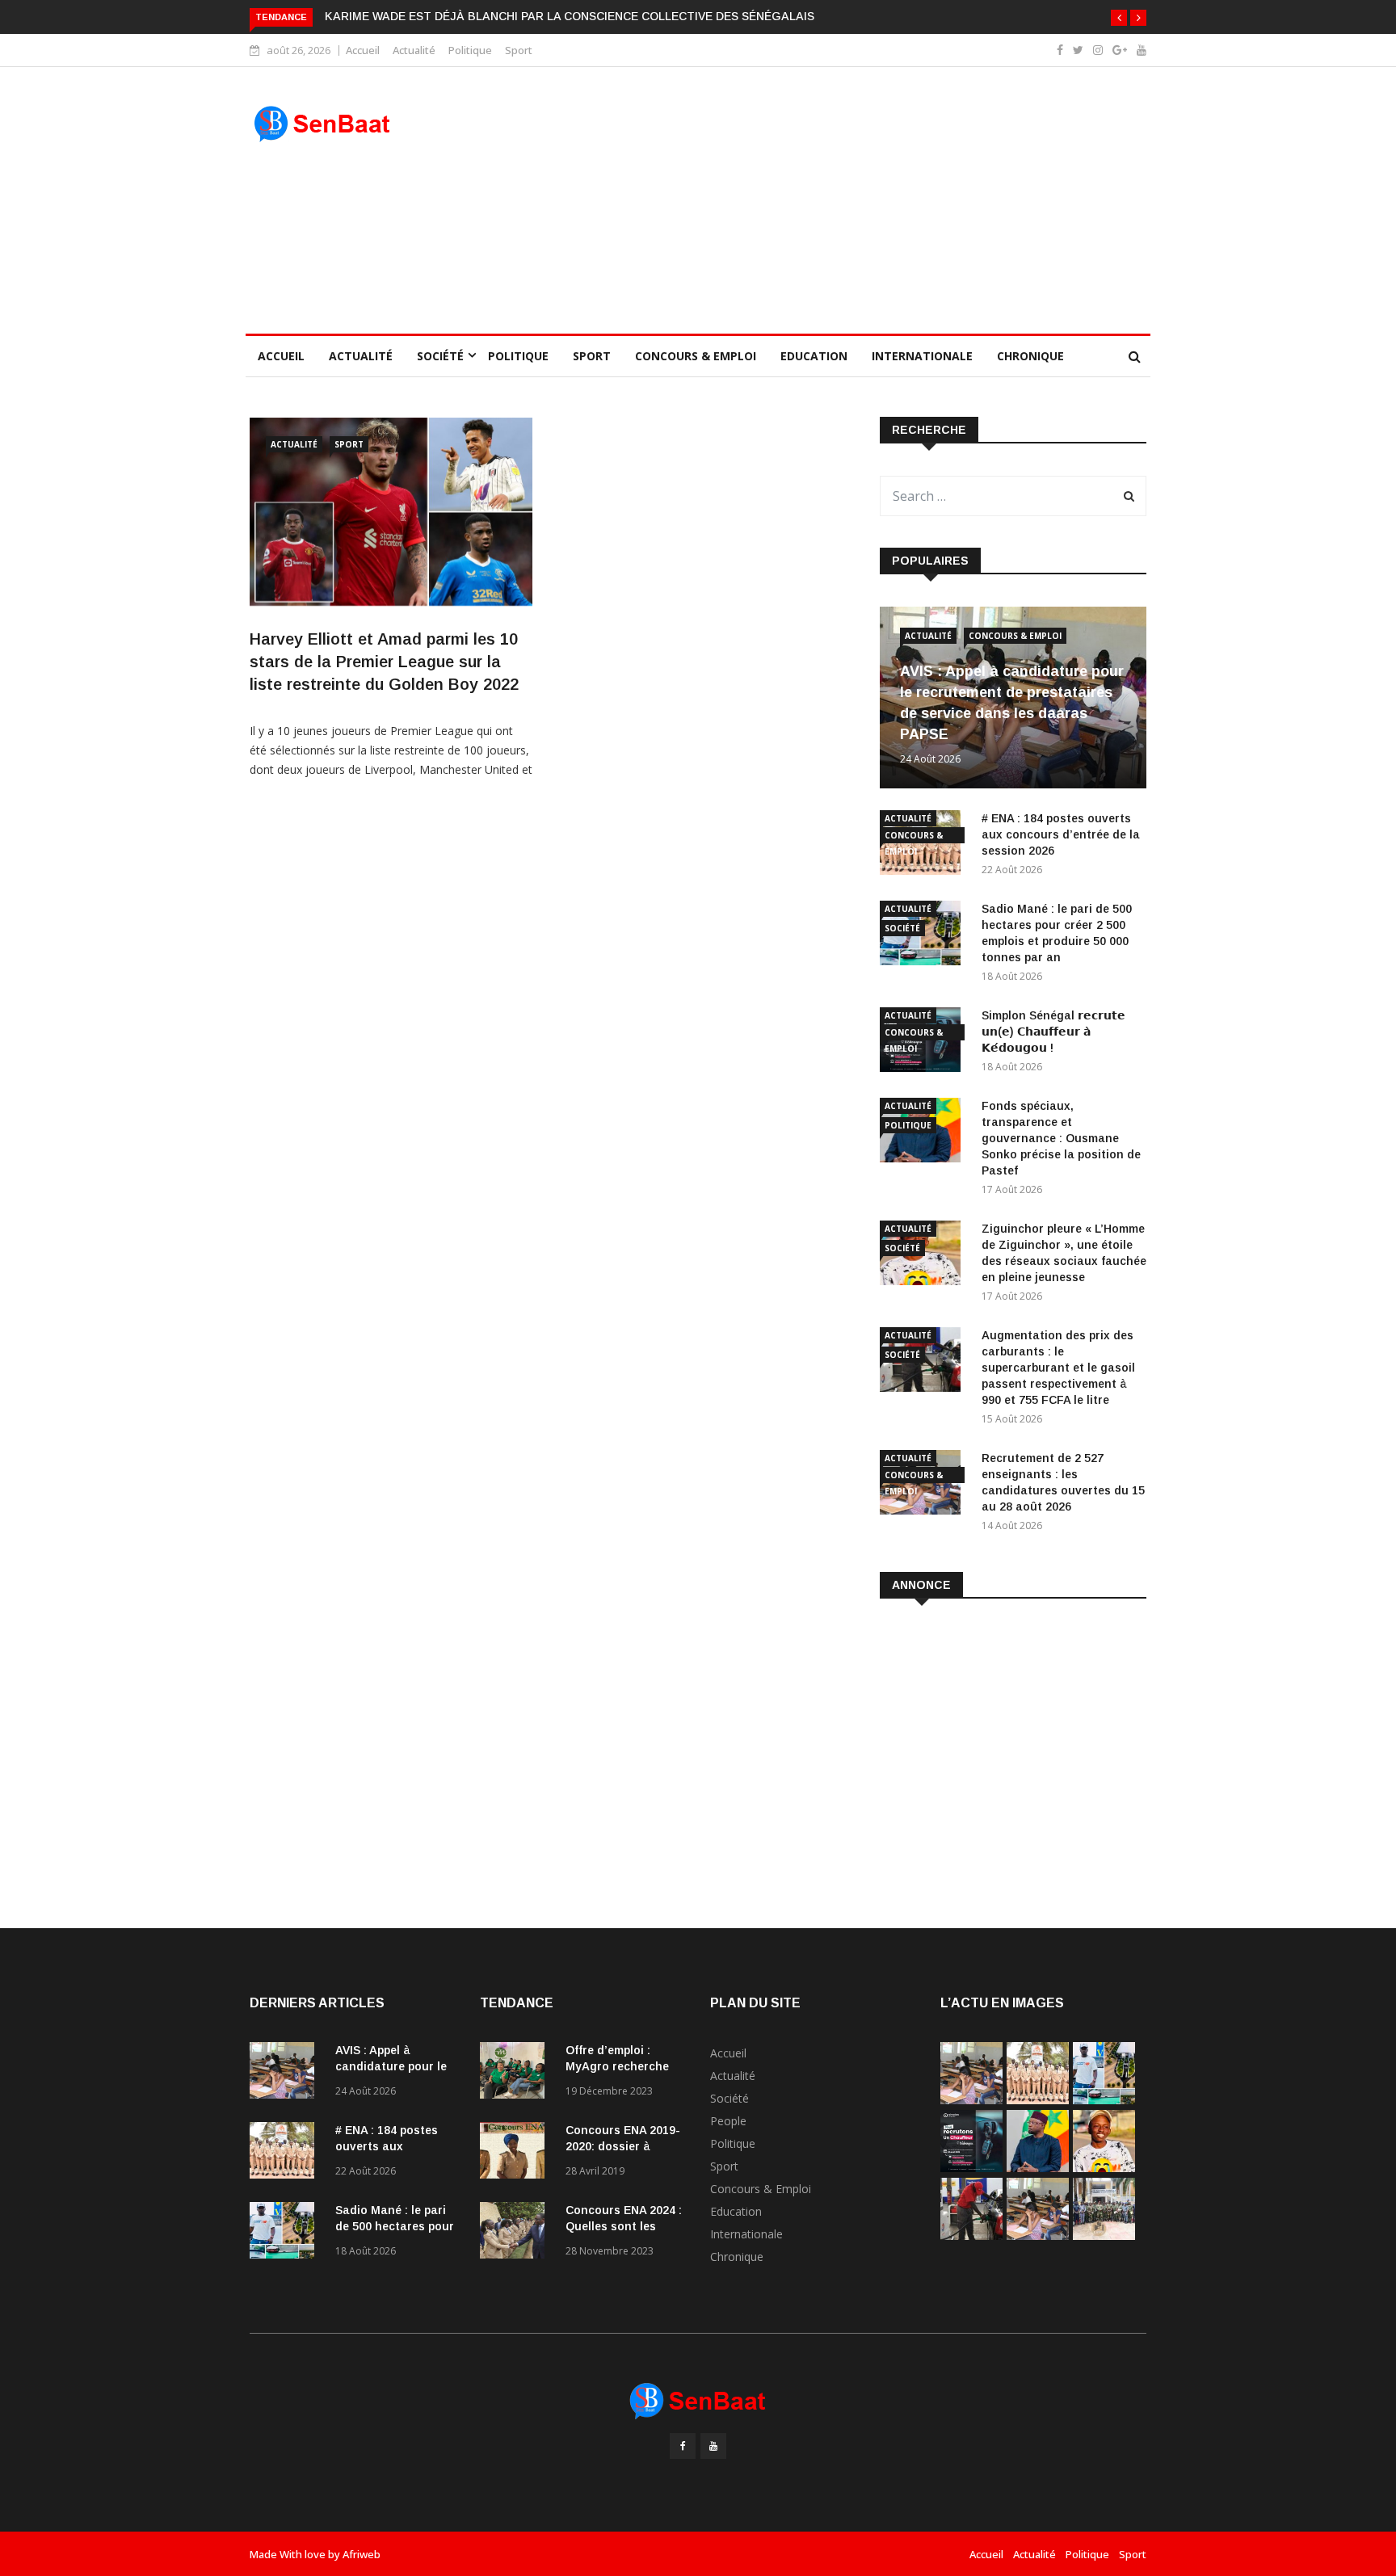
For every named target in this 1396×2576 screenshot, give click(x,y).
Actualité (414, 50)
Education (814, 356)
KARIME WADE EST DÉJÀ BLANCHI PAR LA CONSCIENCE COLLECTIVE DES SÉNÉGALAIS (570, 16)
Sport (519, 50)
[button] (1119, 18)
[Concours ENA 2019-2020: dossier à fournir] (516, 2153)
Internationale (922, 356)
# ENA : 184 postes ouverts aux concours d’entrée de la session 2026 (1061, 834)
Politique (470, 50)
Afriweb (362, 2554)
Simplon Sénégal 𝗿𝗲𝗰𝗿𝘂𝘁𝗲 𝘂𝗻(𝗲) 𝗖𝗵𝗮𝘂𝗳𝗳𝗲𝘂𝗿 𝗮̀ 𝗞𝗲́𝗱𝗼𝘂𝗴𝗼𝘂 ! (1053, 1032)
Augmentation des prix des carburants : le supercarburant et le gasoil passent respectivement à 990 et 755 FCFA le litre (1058, 1368)
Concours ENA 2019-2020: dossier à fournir (623, 2146)
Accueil (363, 50)
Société (440, 356)
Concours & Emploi (696, 356)
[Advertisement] (813, 200)
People (728, 2121)
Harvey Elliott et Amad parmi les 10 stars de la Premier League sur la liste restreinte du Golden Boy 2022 (384, 662)
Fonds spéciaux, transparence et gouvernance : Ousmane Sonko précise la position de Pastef (1061, 1138)
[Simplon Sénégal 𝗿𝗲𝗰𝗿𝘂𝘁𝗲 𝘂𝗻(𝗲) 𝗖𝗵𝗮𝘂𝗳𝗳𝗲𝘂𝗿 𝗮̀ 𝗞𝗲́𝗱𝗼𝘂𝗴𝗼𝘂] (971, 2168)
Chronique (1030, 356)
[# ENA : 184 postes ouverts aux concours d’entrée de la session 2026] (286, 2153)
